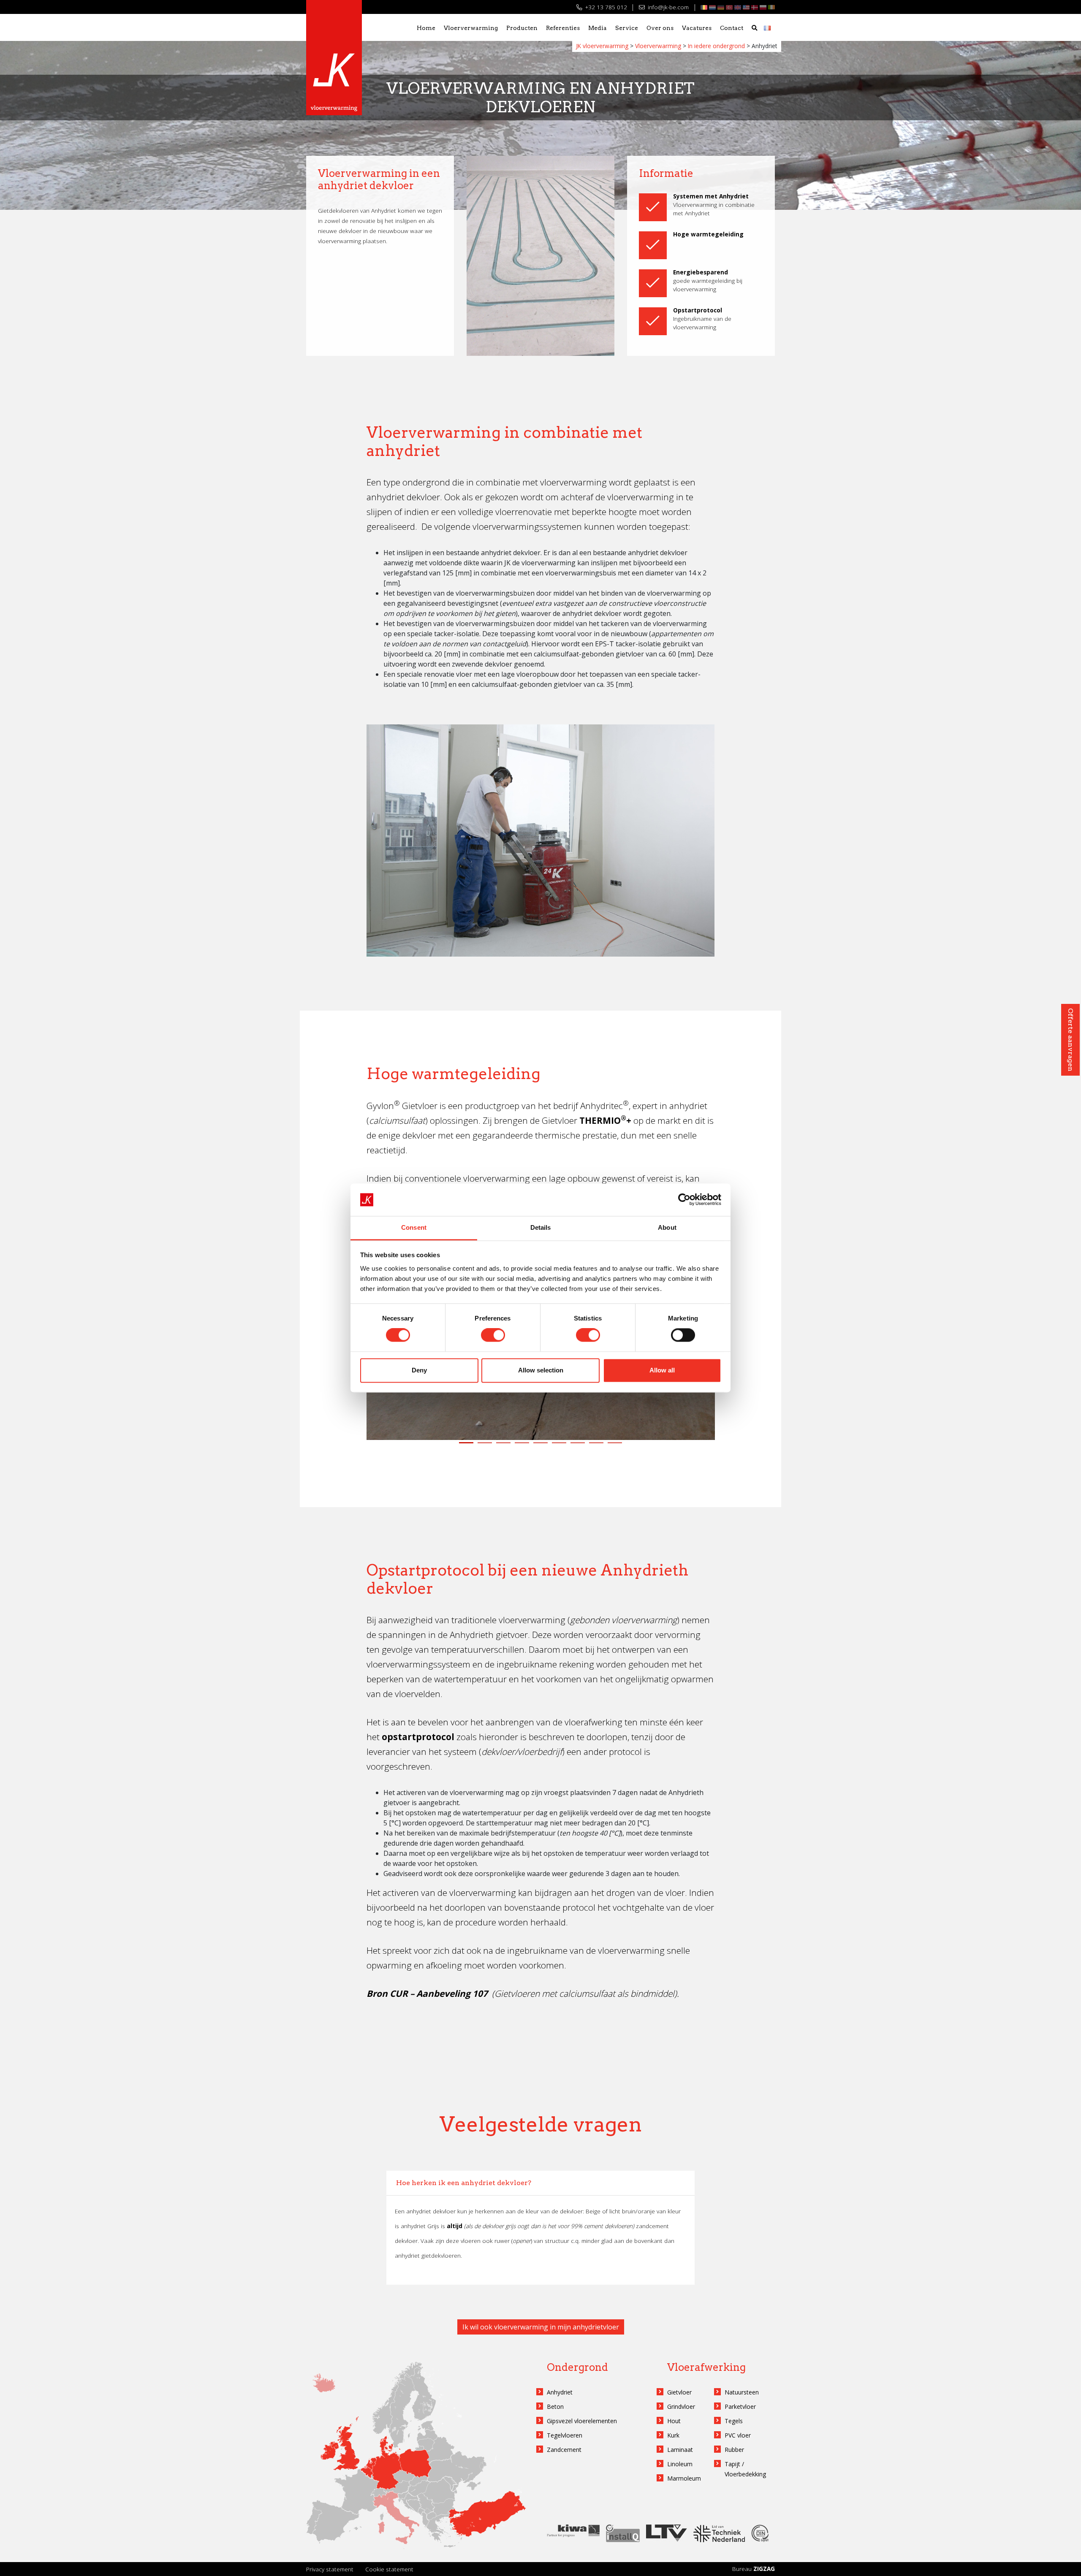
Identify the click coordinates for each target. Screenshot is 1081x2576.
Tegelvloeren (565, 2435)
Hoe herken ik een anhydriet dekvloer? (464, 2183)
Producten (522, 28)
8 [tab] (595, 1448)
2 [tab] (484, 1448)
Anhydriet (560, 2392)
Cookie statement (389, 2569)
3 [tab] (502, 1448)
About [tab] (667, 1227)
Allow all (662, 1370)
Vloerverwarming (471, 28)
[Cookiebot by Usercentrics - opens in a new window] (684, 1200)
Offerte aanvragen (1071, 1040)
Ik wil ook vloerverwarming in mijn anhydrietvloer (541, 2327)
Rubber (734, 2450)
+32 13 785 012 (605, 7)
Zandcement (564, 2450)
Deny (419, 1370)
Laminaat (680, 2450)
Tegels (734, 2421)
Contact (732, 28)
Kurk (673, 2435)
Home (426, 28)
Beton (555, 2407)
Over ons (660, 28)
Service (627, 28)
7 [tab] (577, 1448)
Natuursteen (742, 2392)
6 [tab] (558, 1448)
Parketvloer (740, 2407)
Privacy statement (330, 2569)
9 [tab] (614, 1448)
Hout (674, 2421)
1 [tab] (465, 1448)
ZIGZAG (764, 2569)
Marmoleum (684, 2478)
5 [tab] (539, 1448)
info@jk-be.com (667, 7)
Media (598, 28)
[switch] (493, 1335)
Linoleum (680, 2464)
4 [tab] (521, 1448)
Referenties (563, 28)
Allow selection (541, 1370)
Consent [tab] (414, 1227)
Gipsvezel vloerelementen (582, 2421)
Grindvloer (681, 2407)
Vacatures (697, 28)
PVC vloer (738, 2435)
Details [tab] (541, 1227)
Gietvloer (679, 2392)
